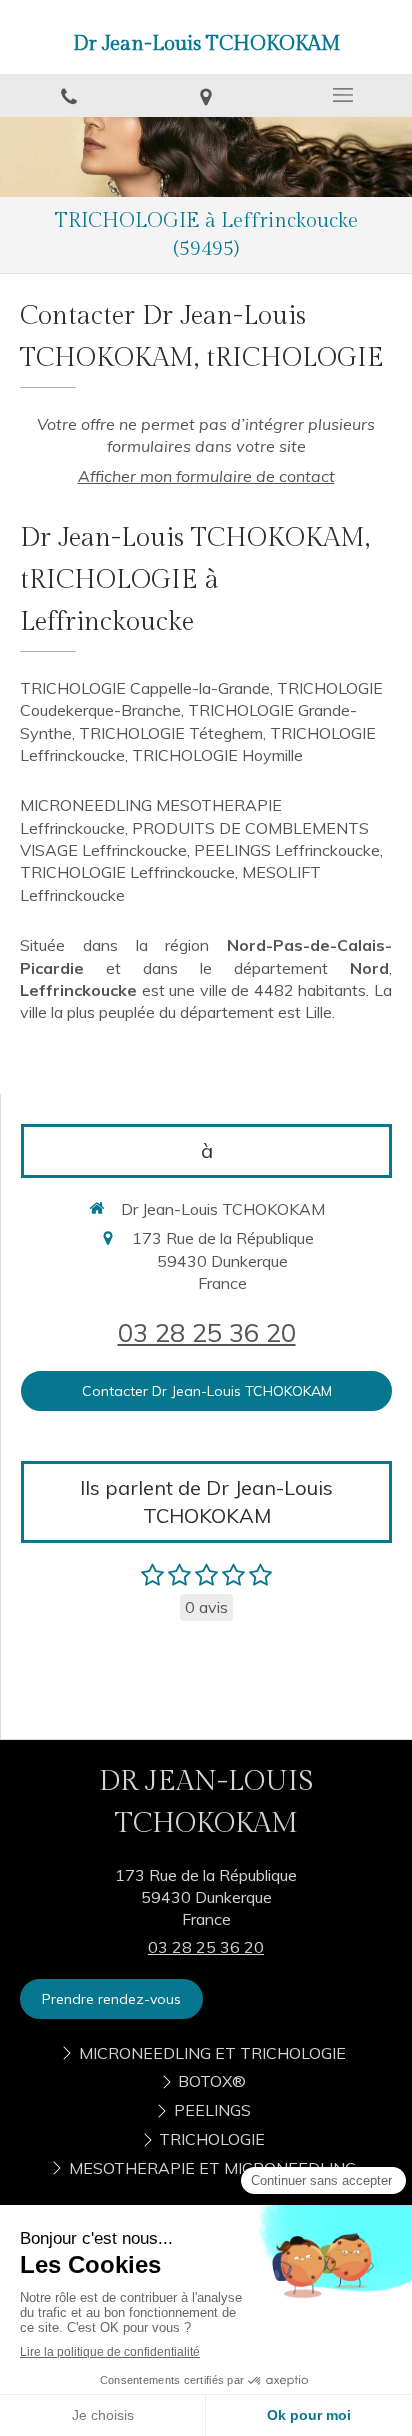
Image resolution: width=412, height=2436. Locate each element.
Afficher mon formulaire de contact (206, 476)
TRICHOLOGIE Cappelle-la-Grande (145, 688)
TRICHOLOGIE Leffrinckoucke (127, 872)
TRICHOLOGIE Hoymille (217, 755)
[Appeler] (68, 95)
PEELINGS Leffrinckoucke (287, 850)
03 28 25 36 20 (207, 1332)
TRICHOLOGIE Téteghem (171, 733)
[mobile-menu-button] (343, 95)
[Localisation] (205, 95)
